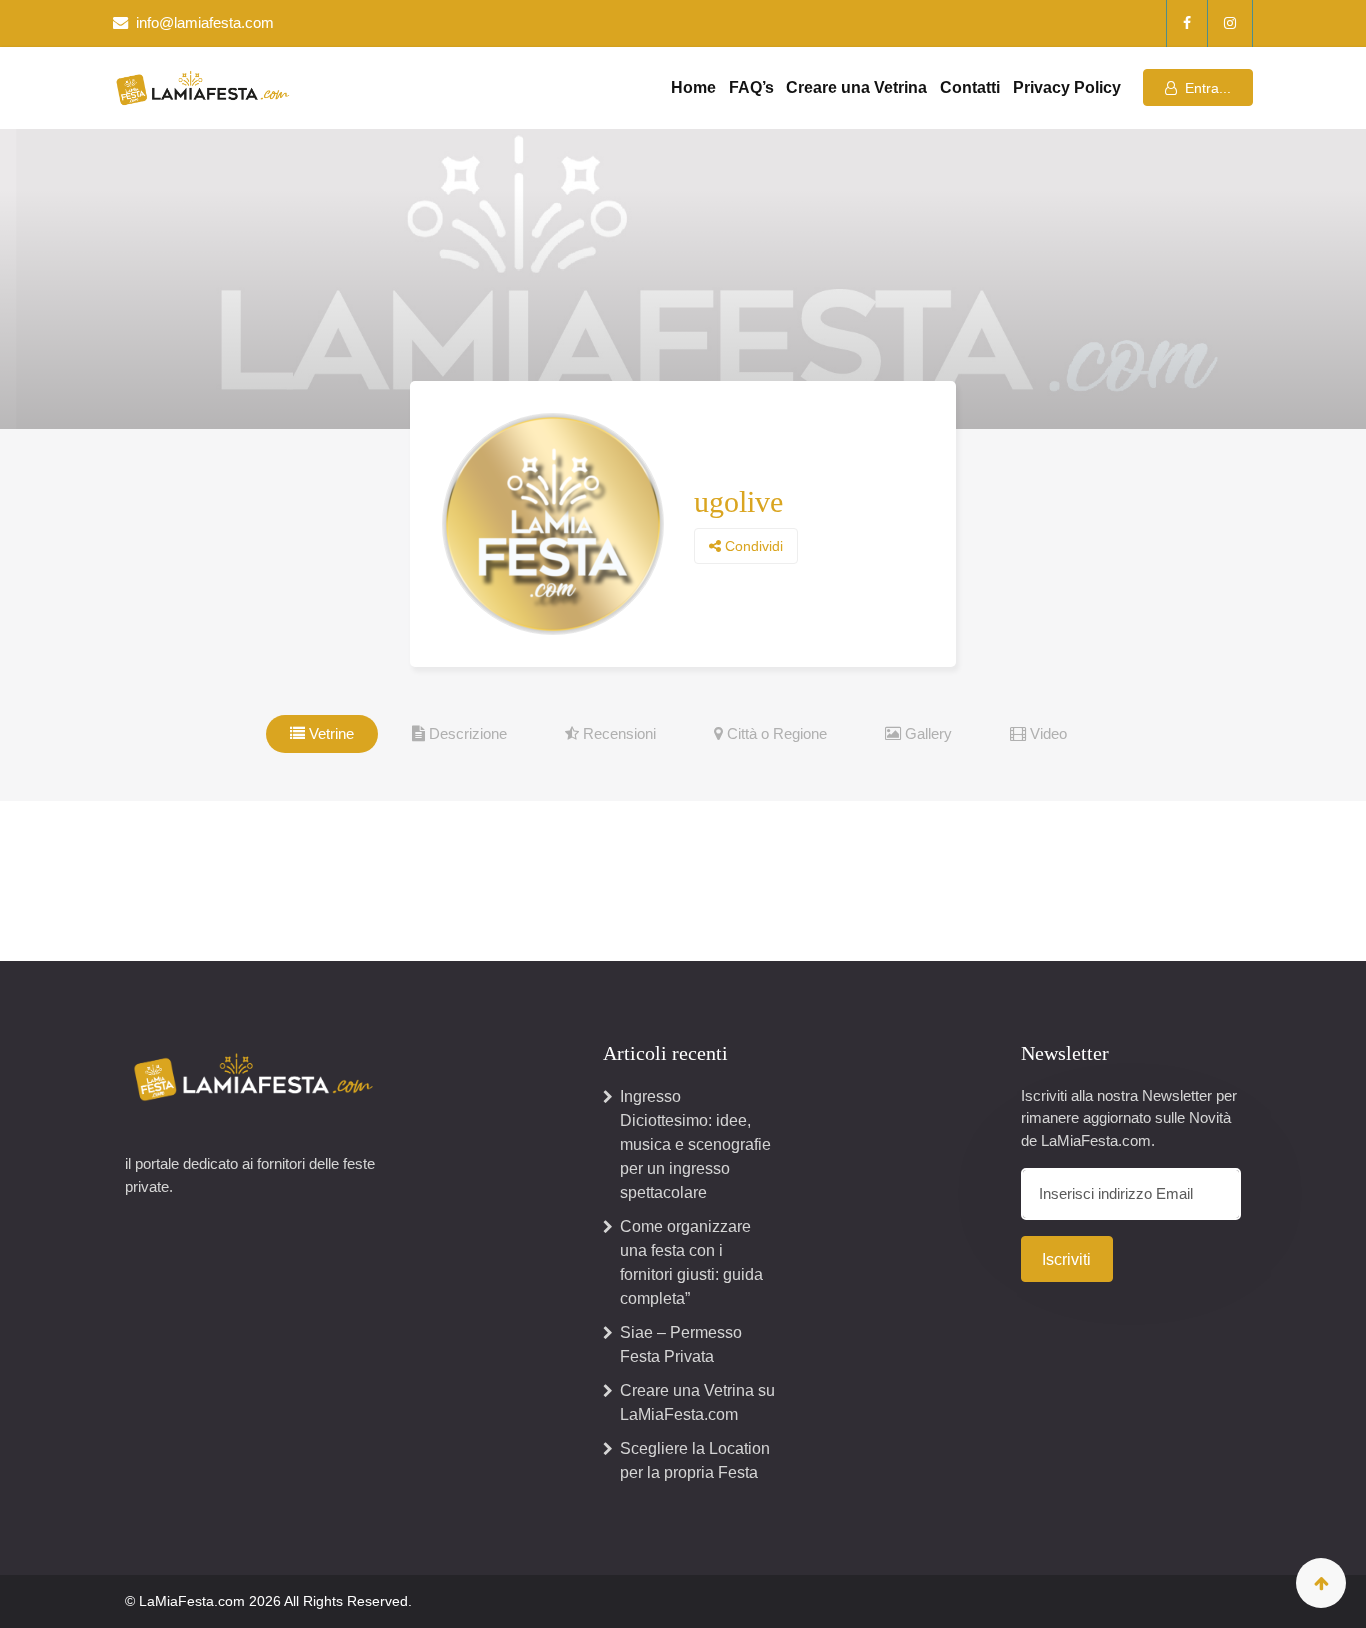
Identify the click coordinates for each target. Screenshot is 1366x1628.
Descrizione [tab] (466, 733)
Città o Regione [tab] (775, 733)
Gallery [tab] (926, 733)
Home (693, 87)
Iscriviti (1066, 1259)
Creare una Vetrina (856, 87)
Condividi (752, 546)
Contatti (970, 87)
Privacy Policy (1067, 87)
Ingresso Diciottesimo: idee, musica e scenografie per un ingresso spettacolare (695, 1144)
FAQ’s (751, 87)
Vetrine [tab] (329, 733)
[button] (1198, 87)
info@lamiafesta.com (205, 22)
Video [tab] (1046, 733)
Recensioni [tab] (617, 733)
